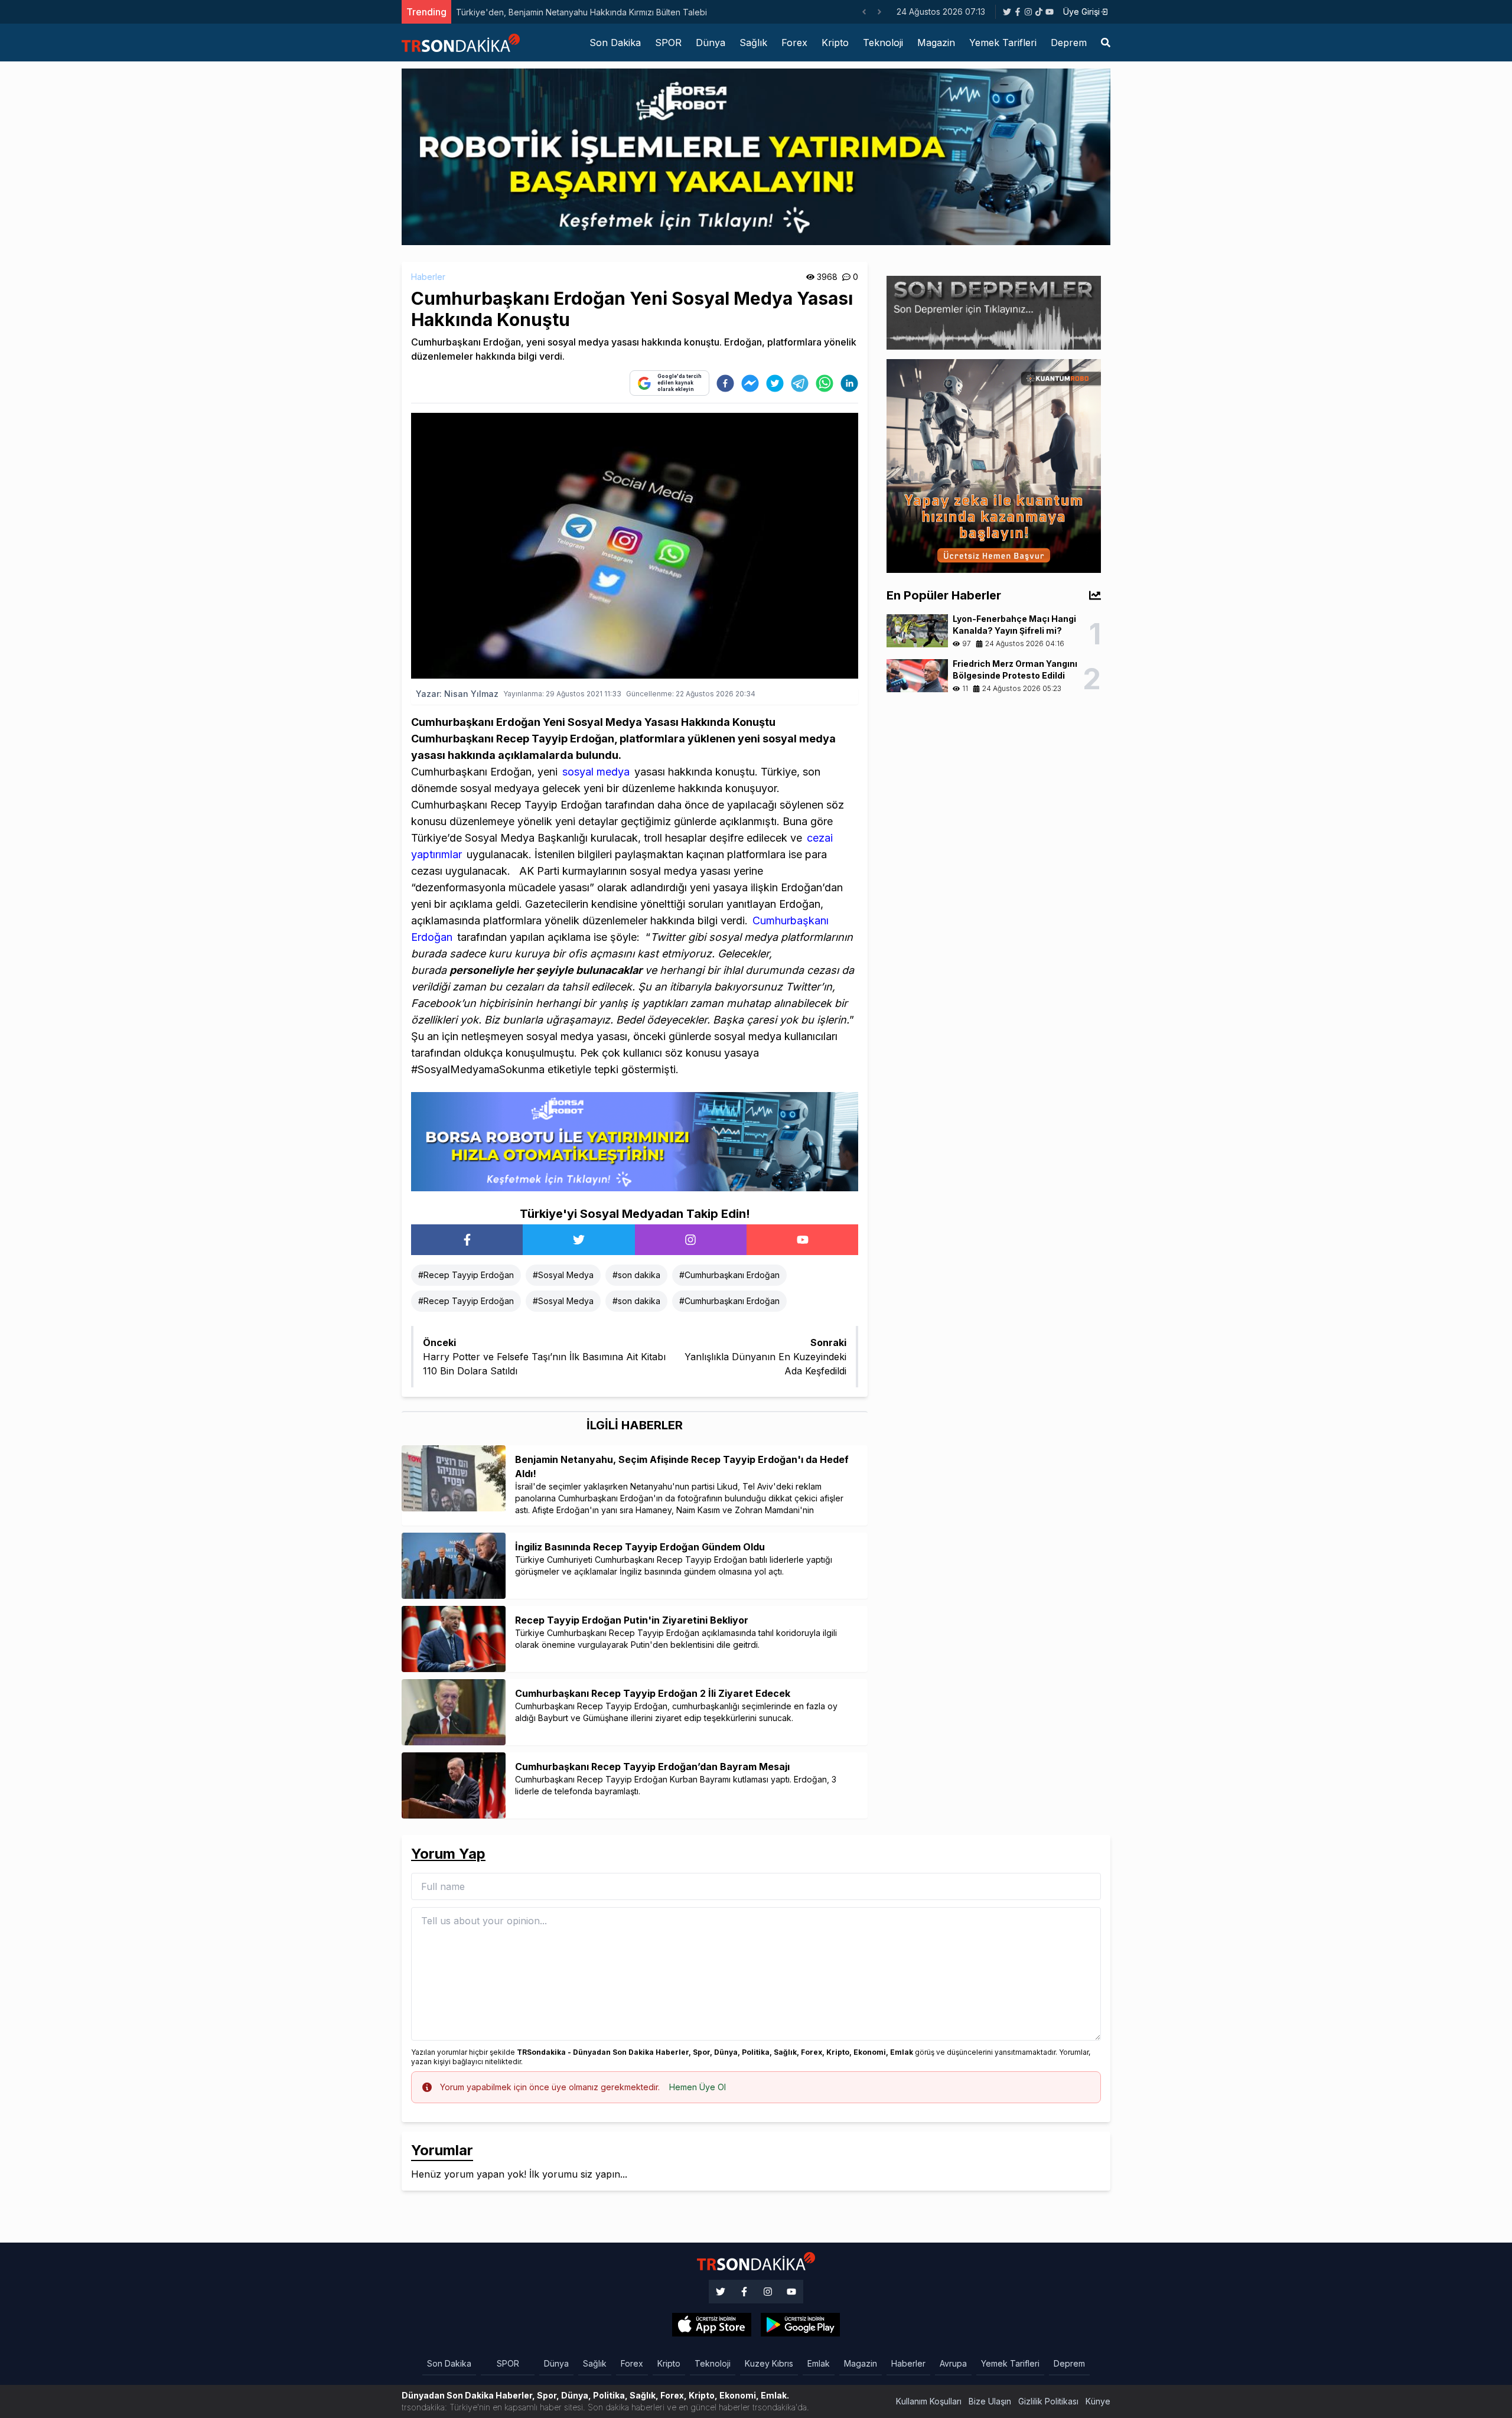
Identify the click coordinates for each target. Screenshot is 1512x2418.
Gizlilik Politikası (1048, 2401)
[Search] (1106, 43)
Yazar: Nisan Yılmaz (457, 694)
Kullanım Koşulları (929, 2401)
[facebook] (725, 383)
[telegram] (800, 383)
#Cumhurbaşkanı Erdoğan (729, 1275)
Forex (794, 43)
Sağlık (753, 43)
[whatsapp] (825, 383)
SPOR (668, 43)
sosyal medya (596, 772)
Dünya (711, 43)
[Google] (712, 2325)
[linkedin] (849, 383)
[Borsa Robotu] (635, 1140)
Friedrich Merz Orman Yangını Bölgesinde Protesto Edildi (566, 12)
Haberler (428, 277)
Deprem (1069, 43)
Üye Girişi (1081, 12)
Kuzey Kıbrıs (769, 2363)
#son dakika (636, 1275)
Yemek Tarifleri (1003, 43)
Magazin (936, 43)
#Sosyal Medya (563, 1275)
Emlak (819, 2363)
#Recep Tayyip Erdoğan (466, 1275)
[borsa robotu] (756, 156)
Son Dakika (615, 43)
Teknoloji (883, 43)
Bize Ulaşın (990, 2401)
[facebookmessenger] (750, 383)
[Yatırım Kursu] (994, 465)
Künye (1098, 2401)
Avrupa (953, 2363)
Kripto (835, 43)
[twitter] (775, 383)
